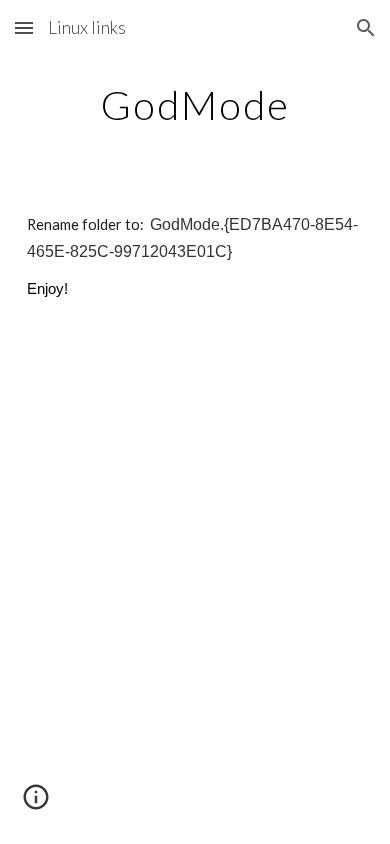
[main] (195, 105)
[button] (24, 27)
